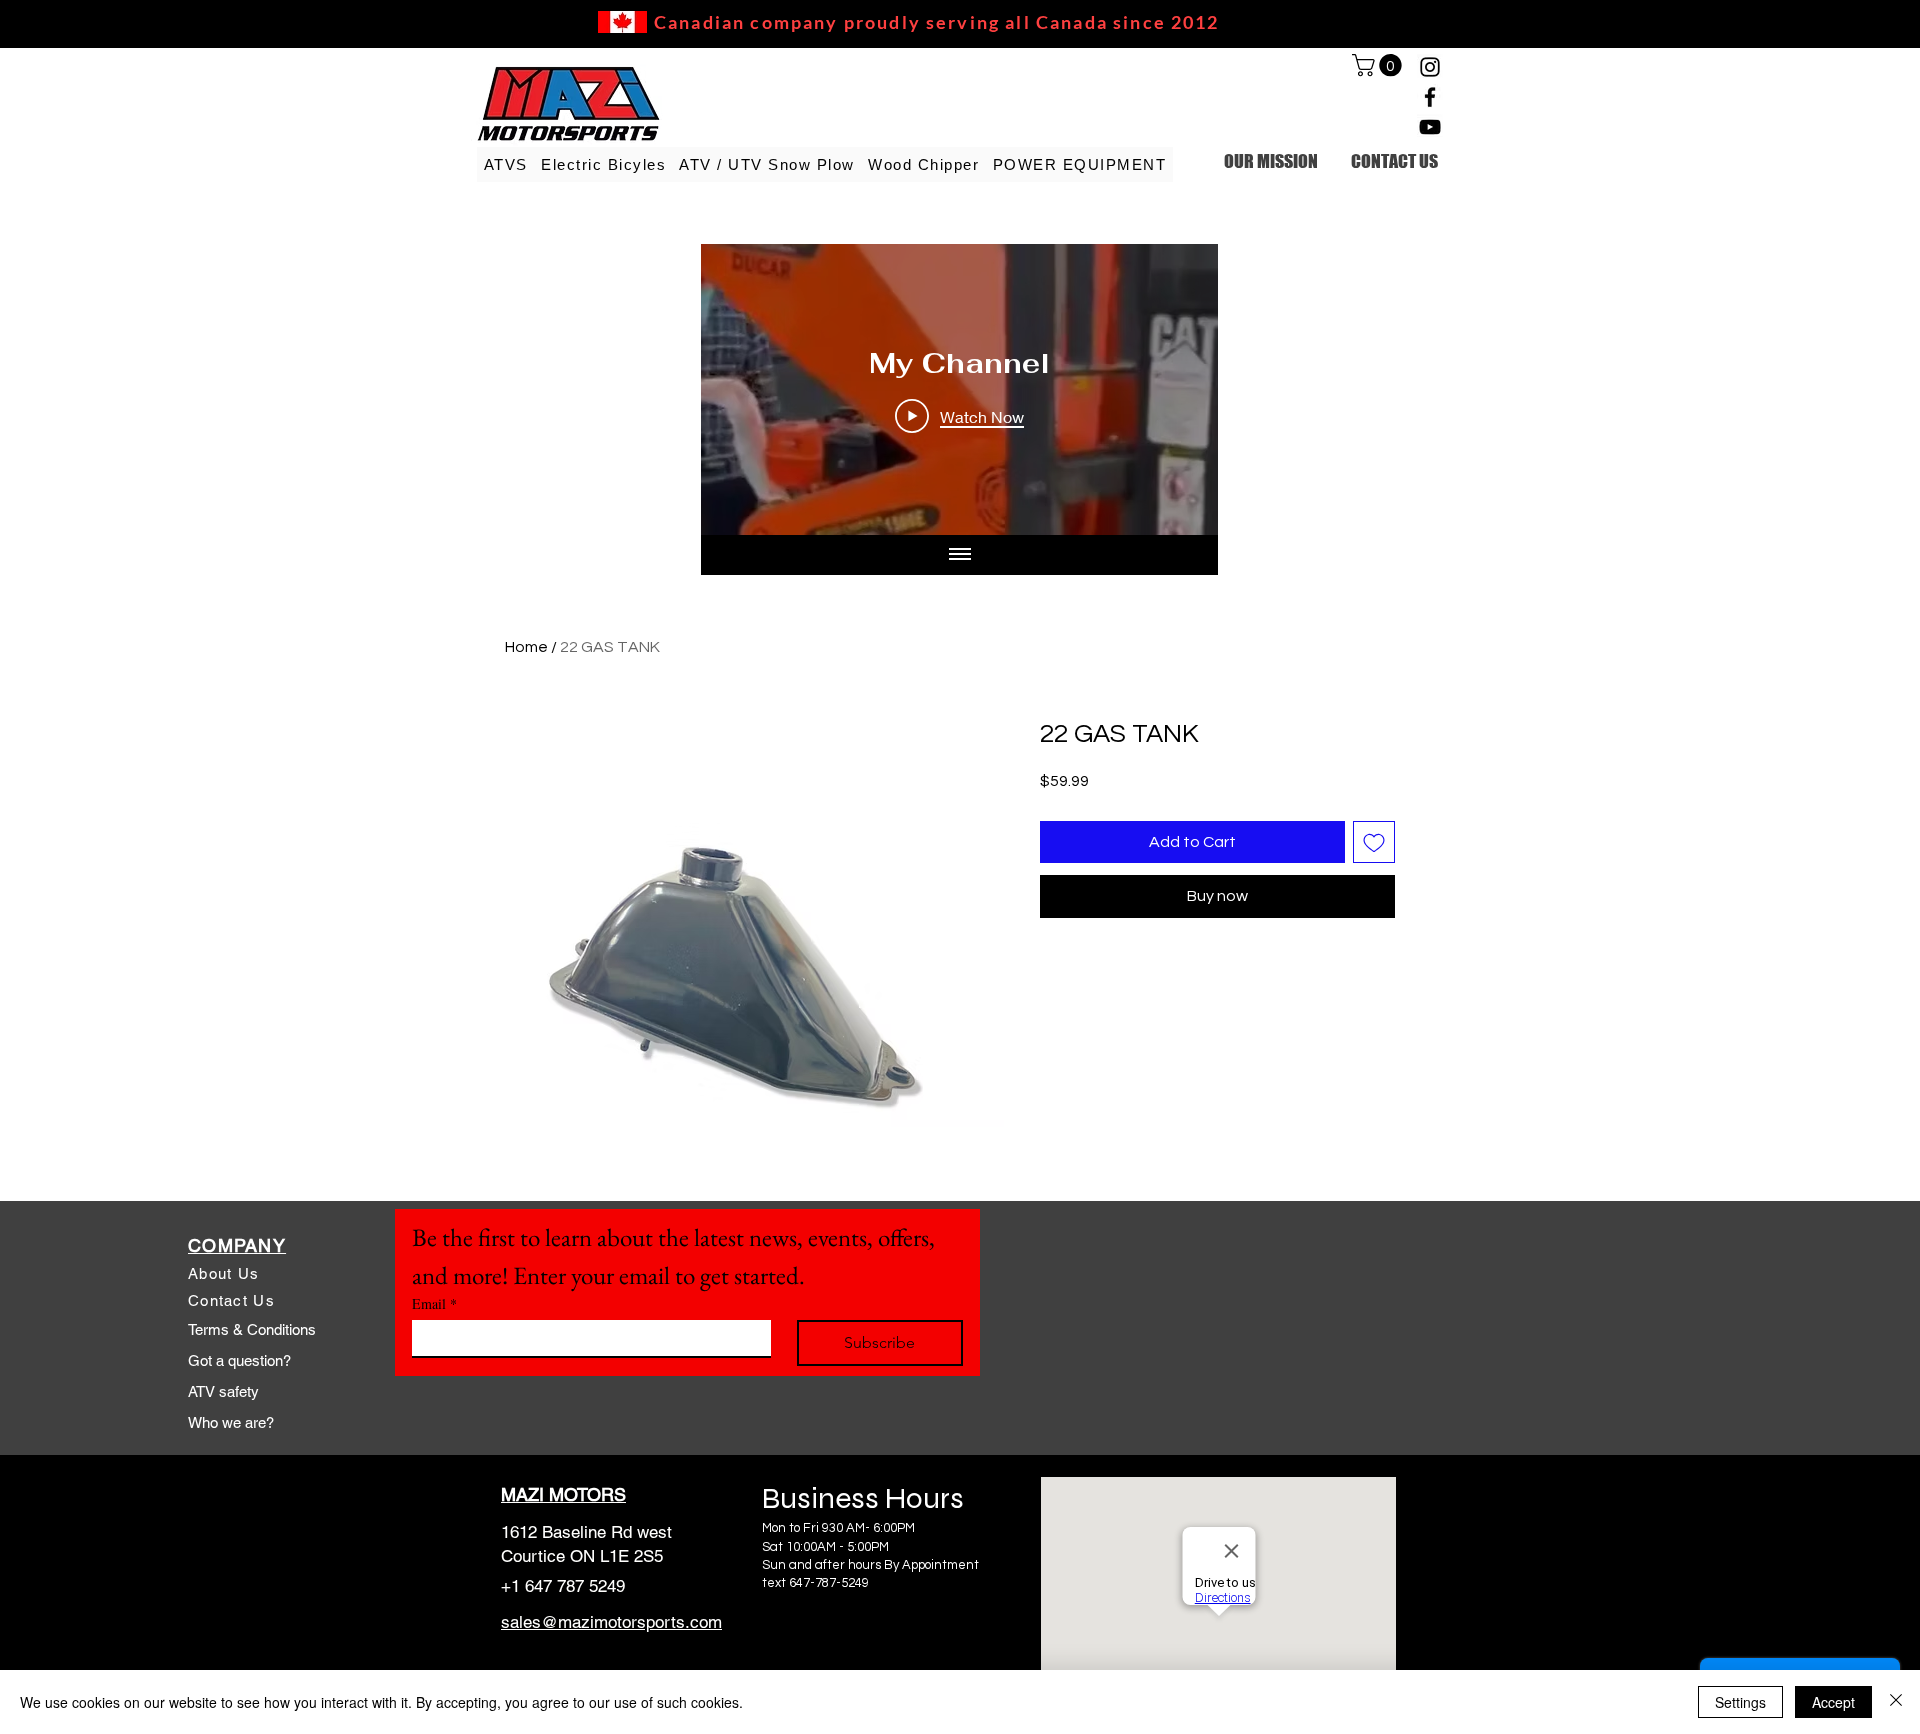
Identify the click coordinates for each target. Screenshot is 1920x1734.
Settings (1740, 1702)
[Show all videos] (960, 555)
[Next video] (1176, 390)
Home (526, 647)
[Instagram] (1430, 67)
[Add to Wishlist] (1374, 842)
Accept (1833, 1702)
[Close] (1896, 1702)
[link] (1379, 65)
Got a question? (239, 1360)
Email (434, 1303)
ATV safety (223, 1391)
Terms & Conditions (252, 1329)
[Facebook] (1430, 97)
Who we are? (231, 1422)
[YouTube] (1430, 127)
